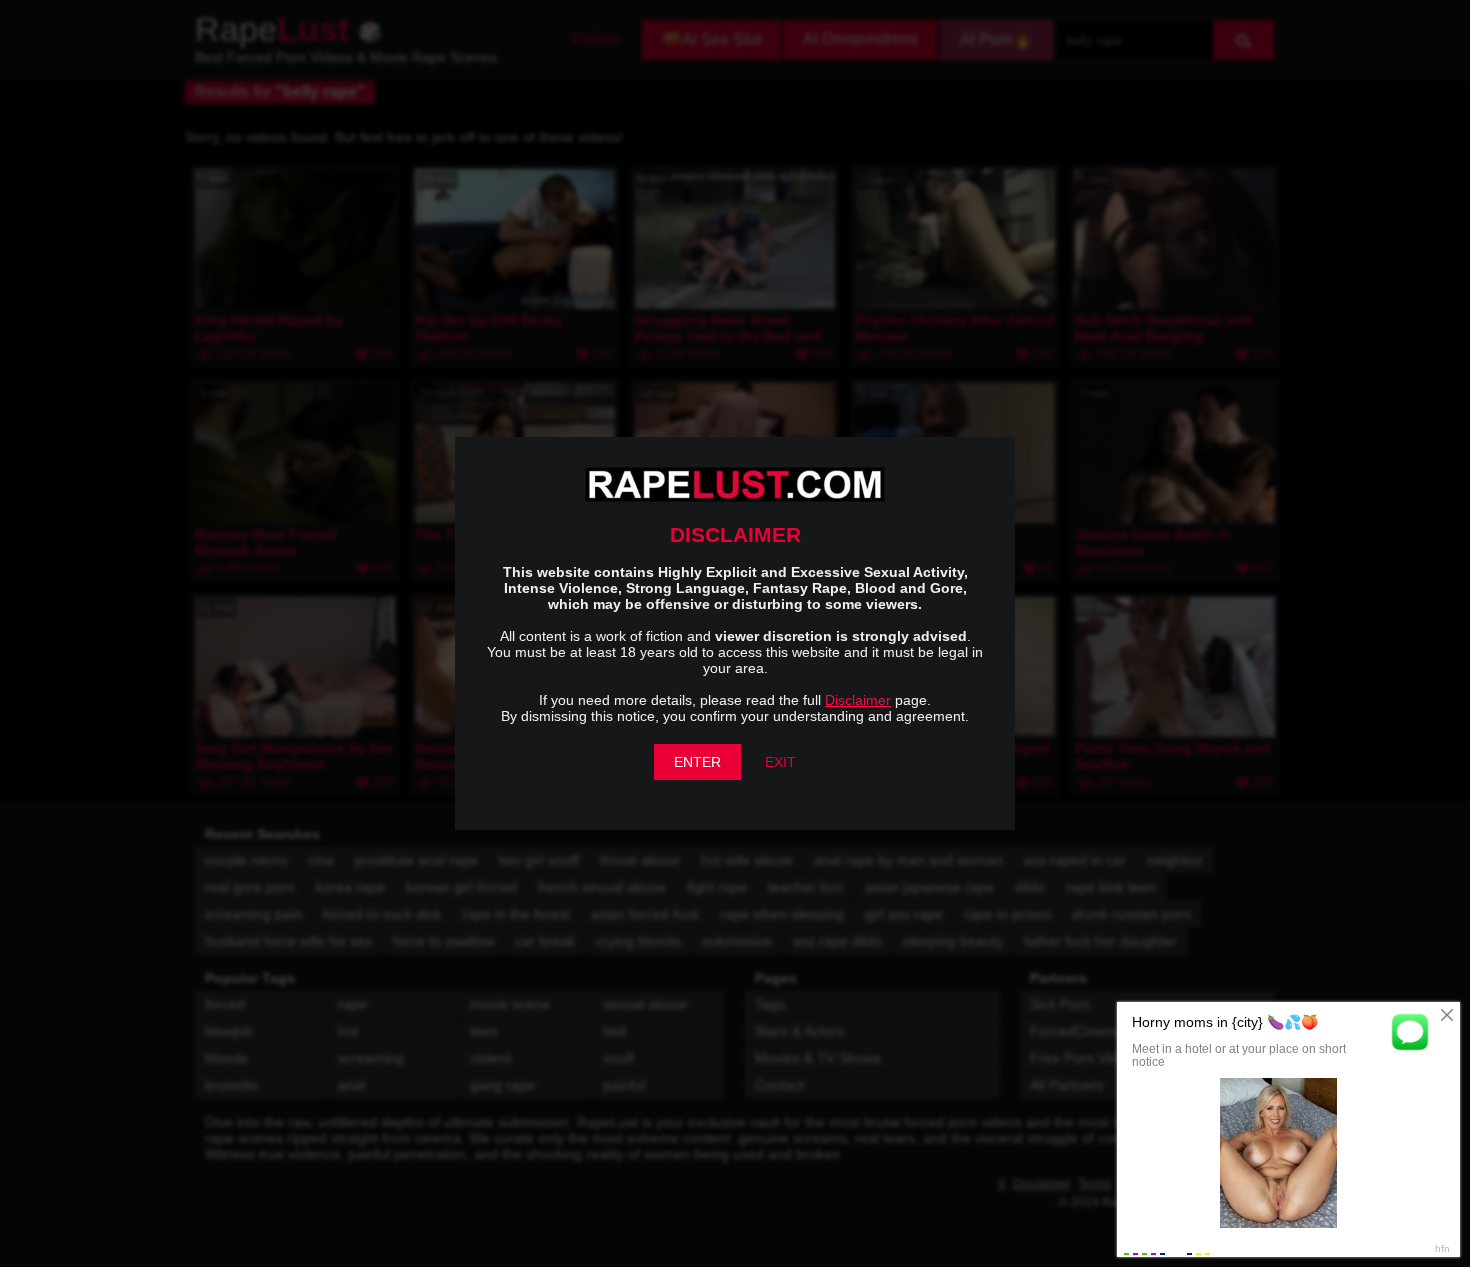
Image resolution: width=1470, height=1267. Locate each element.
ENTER (697, 762)
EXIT (780, 762)
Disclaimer (858, 700)
